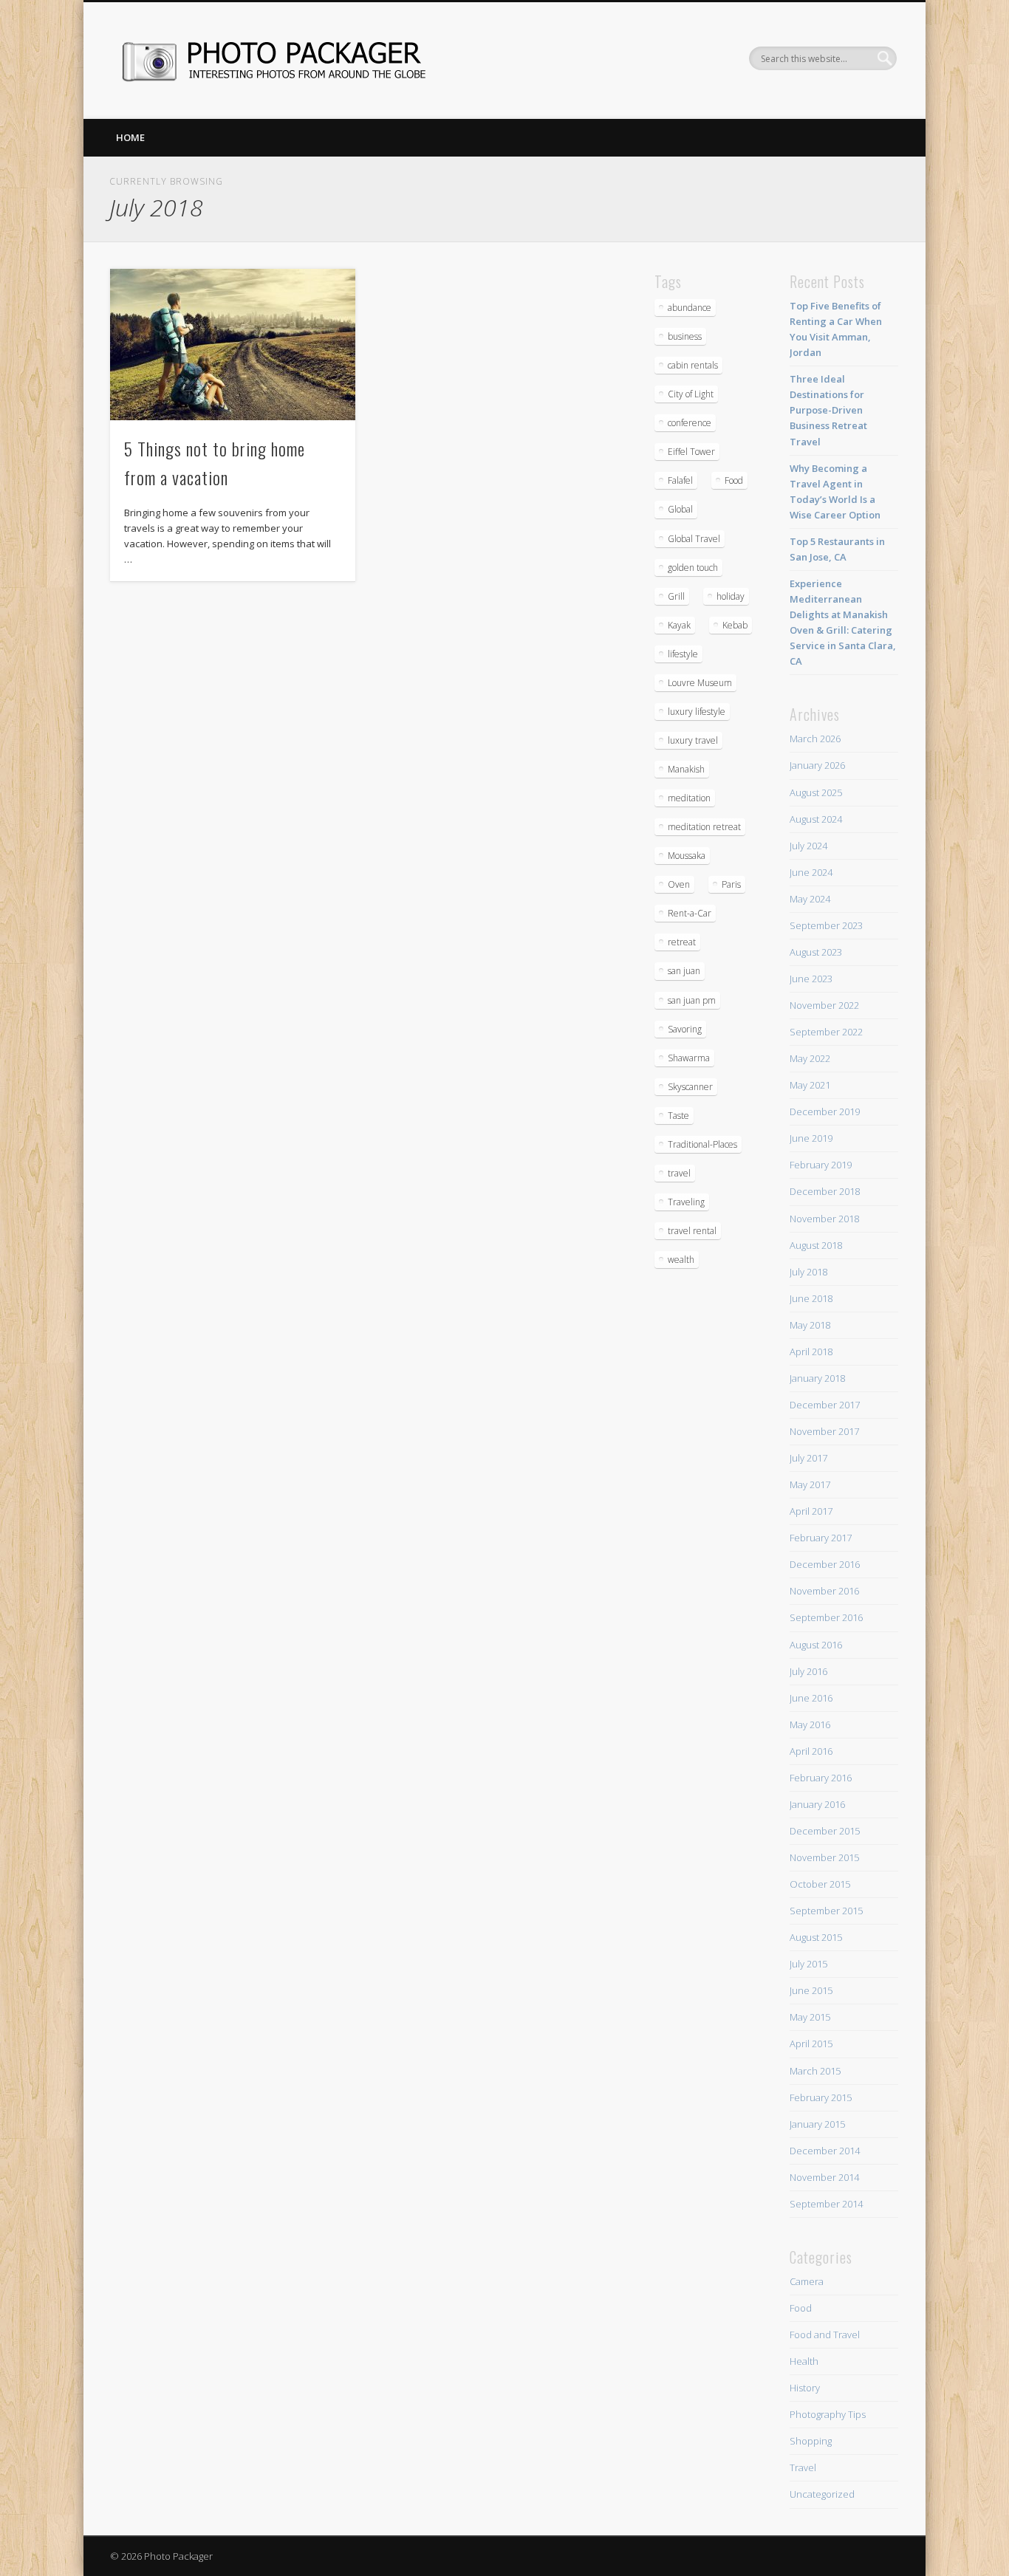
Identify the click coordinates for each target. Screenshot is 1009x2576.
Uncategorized (822, 2494)
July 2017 (808, 1458)
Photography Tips (828, 2414)
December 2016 (825, 1564)
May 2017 (810, 1484)
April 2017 (811, 1511)
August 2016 (816, 1645)
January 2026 (817, 765)
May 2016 (810, 1724)
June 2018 (811, 1298)
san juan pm (692, 1000)
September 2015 (826, 1911)
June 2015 (811, 1990)
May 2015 (810, 2017)
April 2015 (811, 2044)
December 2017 (825, 1405)
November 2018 (824, 1219)
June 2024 (811, 872)
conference (690, 423)
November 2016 (824, 1591)
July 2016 (808, 1671)
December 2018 (825, 1191)
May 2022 (810, 1058)
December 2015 (825, 1831)
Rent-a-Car (690, 913)
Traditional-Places (702, 1144)
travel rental (692, 1231)
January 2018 (817, 1378)
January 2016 (817, 1804)
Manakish (686, 769)
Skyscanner (690, 1087)
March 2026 (815, 739)
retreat (682, 942)
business (685, 336)
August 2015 (816, 1937)
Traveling (686, 1202)
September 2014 (826, 2204)
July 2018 (808, 1272)
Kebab (735, 625)
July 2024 (808, 846)
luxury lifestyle (697, 712)
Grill (676, 596)
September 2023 (826, 925)
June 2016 (811, 1698)
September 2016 (826, 1617)
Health (804, 2361)
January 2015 (817, 2124)
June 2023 (811, 979)
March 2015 (815, 2071)
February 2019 (821, 1165)
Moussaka (687, 856)
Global (680, 509)
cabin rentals (693, 365)
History (805, 2388)
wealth (681, 1260)
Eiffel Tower (691, 452)
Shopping (811, 2441)
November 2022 (824, 1005)
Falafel (680, 480)
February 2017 (821, 1538)
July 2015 (808, 1964)
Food (734, 480)
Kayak (679, 625)
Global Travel (694, 539)
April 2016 (811, 1751)
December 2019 (825, 1111)
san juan (684, 971)
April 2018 (811, 1352)
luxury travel (693, 740)
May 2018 (810, 1325)
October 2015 (820, 1884)
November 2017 (824, 1431)
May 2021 (810, 1085)
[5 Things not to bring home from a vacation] (233, 345)
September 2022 (826, 1032)
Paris (731, 884)
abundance (690, 308)
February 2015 (821, 2097)
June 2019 (811, 1138)
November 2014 (824, 2177)
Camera (807, 2281)
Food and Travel (825, 2334)
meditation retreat (704, 827)
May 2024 (810, 899)
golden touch (693, 568)
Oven (679, 884)
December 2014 (825, 2151)
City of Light (691, 394)
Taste (678, 1116)
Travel (803, 2467)
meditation (689, 798)
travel (679, 1173)
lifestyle (683, 654)
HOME (130, 137)
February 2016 (821, 1778)
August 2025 (816, 792)
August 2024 (816, 819)
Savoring (685, 1029)
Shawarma (689, 1058)
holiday (731, 596)
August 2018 (816, 1245)
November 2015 (824, 1857)
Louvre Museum (700, 683)
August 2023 (816, 952)
